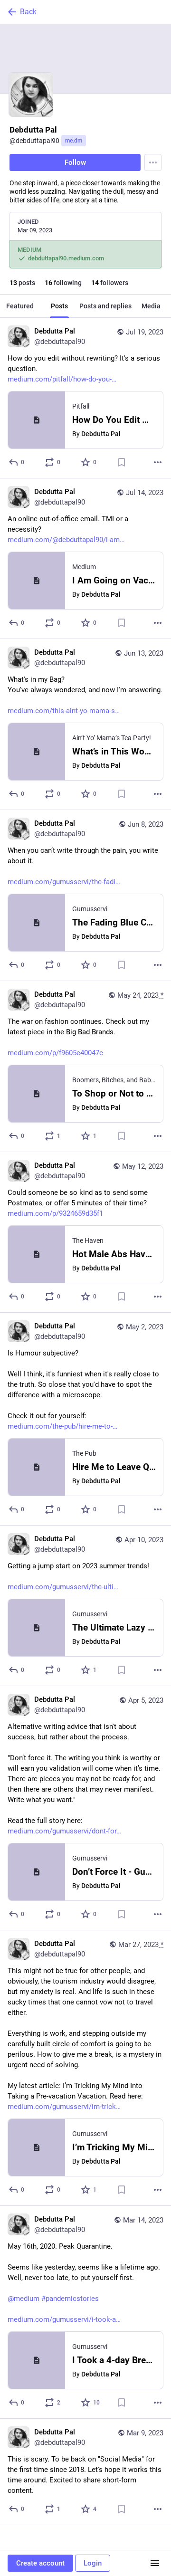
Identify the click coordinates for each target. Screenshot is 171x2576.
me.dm (74, 141)
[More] (158, 462)
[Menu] (153, 162)
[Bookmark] (122, 462)
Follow (75, 162)
